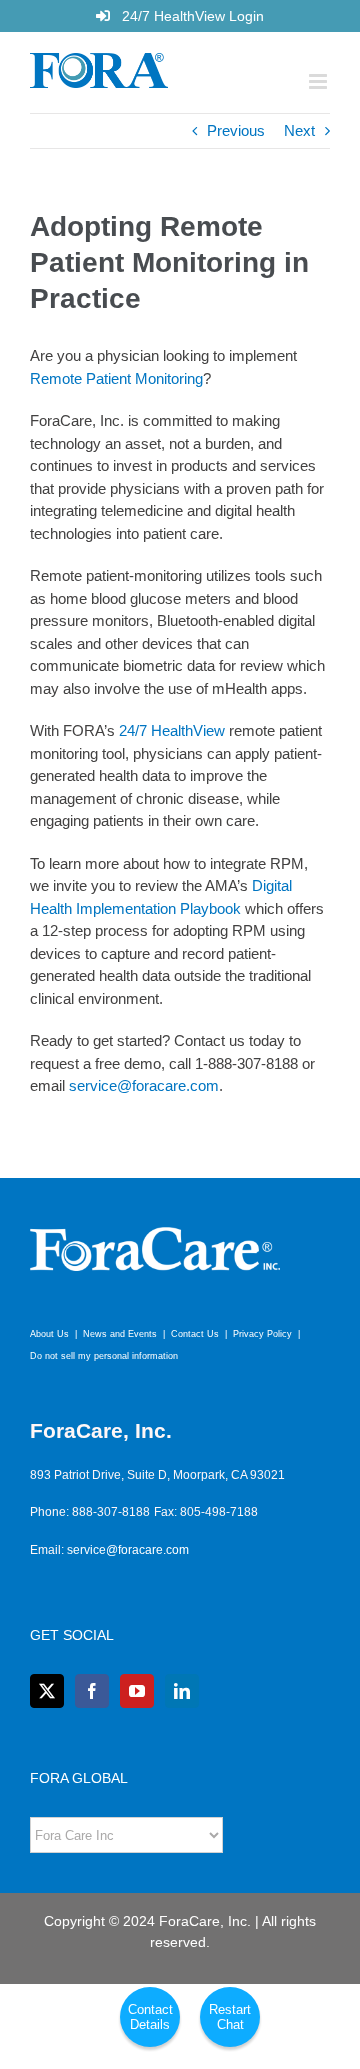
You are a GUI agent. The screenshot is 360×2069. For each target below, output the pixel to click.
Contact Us (195, 1334)
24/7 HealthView (172, 730)
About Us (49, 1334)
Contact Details (150, 2017)
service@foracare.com (144, 1085)
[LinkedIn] (182, 1691)
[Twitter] (47, 1691)
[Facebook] (92, 1691)
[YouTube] (137, 1691)
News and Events (120, 1334)
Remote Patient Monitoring (116, 378)
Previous (236, 130)
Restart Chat (230, 2017)
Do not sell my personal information (104, 1356)
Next (299, 130)
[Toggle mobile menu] (319, 81)
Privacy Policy (262, 1334)
